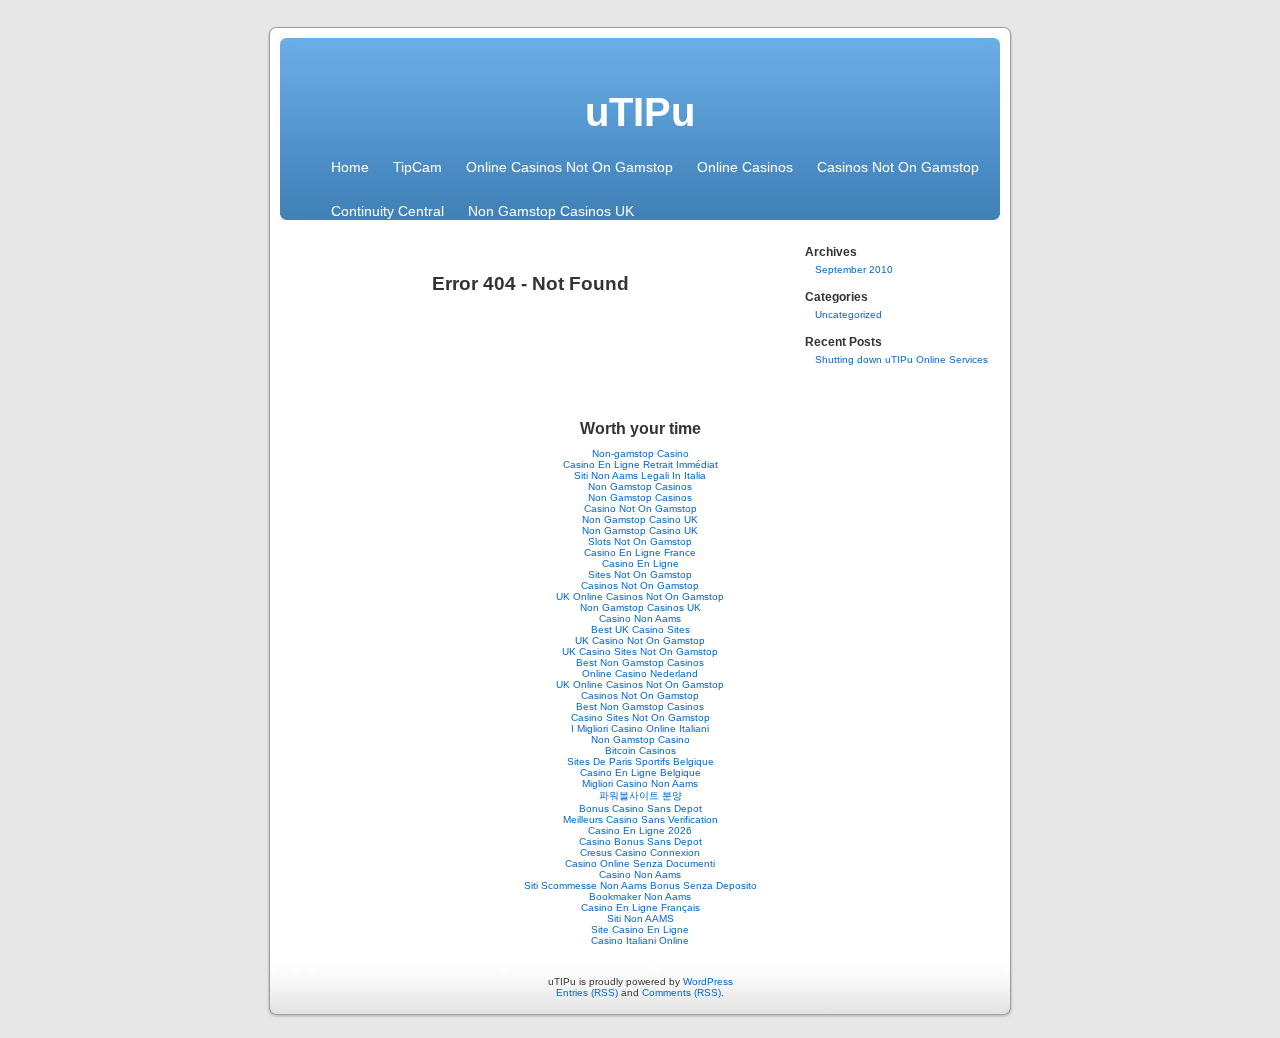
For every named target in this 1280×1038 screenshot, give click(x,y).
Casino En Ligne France (640, 552)
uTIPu (640, 112)
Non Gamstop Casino (640, 739)
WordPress (708, 981)
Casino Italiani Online (640, 940)
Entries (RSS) (587, 992)
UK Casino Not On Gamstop (640, 640)
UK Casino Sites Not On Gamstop (640, 651)
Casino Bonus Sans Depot (640, 841)
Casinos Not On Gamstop (898, 167)
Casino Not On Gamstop (640, 508)
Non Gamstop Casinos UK (551, 211)
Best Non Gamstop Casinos (640, 662)
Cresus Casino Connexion (640, 852)
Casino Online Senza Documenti (640, 863)
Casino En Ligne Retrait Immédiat (640, 464)
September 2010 (854, 269)
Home (350, 167)
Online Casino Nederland (640, 673)
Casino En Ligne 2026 (640, 830)
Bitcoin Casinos (640, 750)
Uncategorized (848, 314)
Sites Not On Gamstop (640, 574)
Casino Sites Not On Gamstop (640, 717)
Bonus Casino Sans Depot (640, 808)
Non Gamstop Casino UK (640, 519)
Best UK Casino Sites (640, 629)
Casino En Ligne (640, 563)
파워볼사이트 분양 (640, 795)
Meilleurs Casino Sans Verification (640, 819)
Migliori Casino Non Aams (640, 783)
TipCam (417, 167)
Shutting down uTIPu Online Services (901, 359)
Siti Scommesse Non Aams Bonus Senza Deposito (640, 885)
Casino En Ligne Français (640, 907)
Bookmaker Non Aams (640, 896)
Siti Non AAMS (640, 918)
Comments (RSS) (681, 992)
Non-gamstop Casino (640, 453)
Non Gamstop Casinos (640, 486)
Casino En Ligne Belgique (640, 772)
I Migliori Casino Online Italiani (640, 728)
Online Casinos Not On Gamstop (569, 167)
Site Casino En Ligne (640, 929)
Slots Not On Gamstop (640, 541)
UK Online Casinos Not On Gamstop (640, 596)
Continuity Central (387, 211)
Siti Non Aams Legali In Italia (640, 475)
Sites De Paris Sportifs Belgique (640, 761)
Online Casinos (745, 167)
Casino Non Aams (640, 618)
